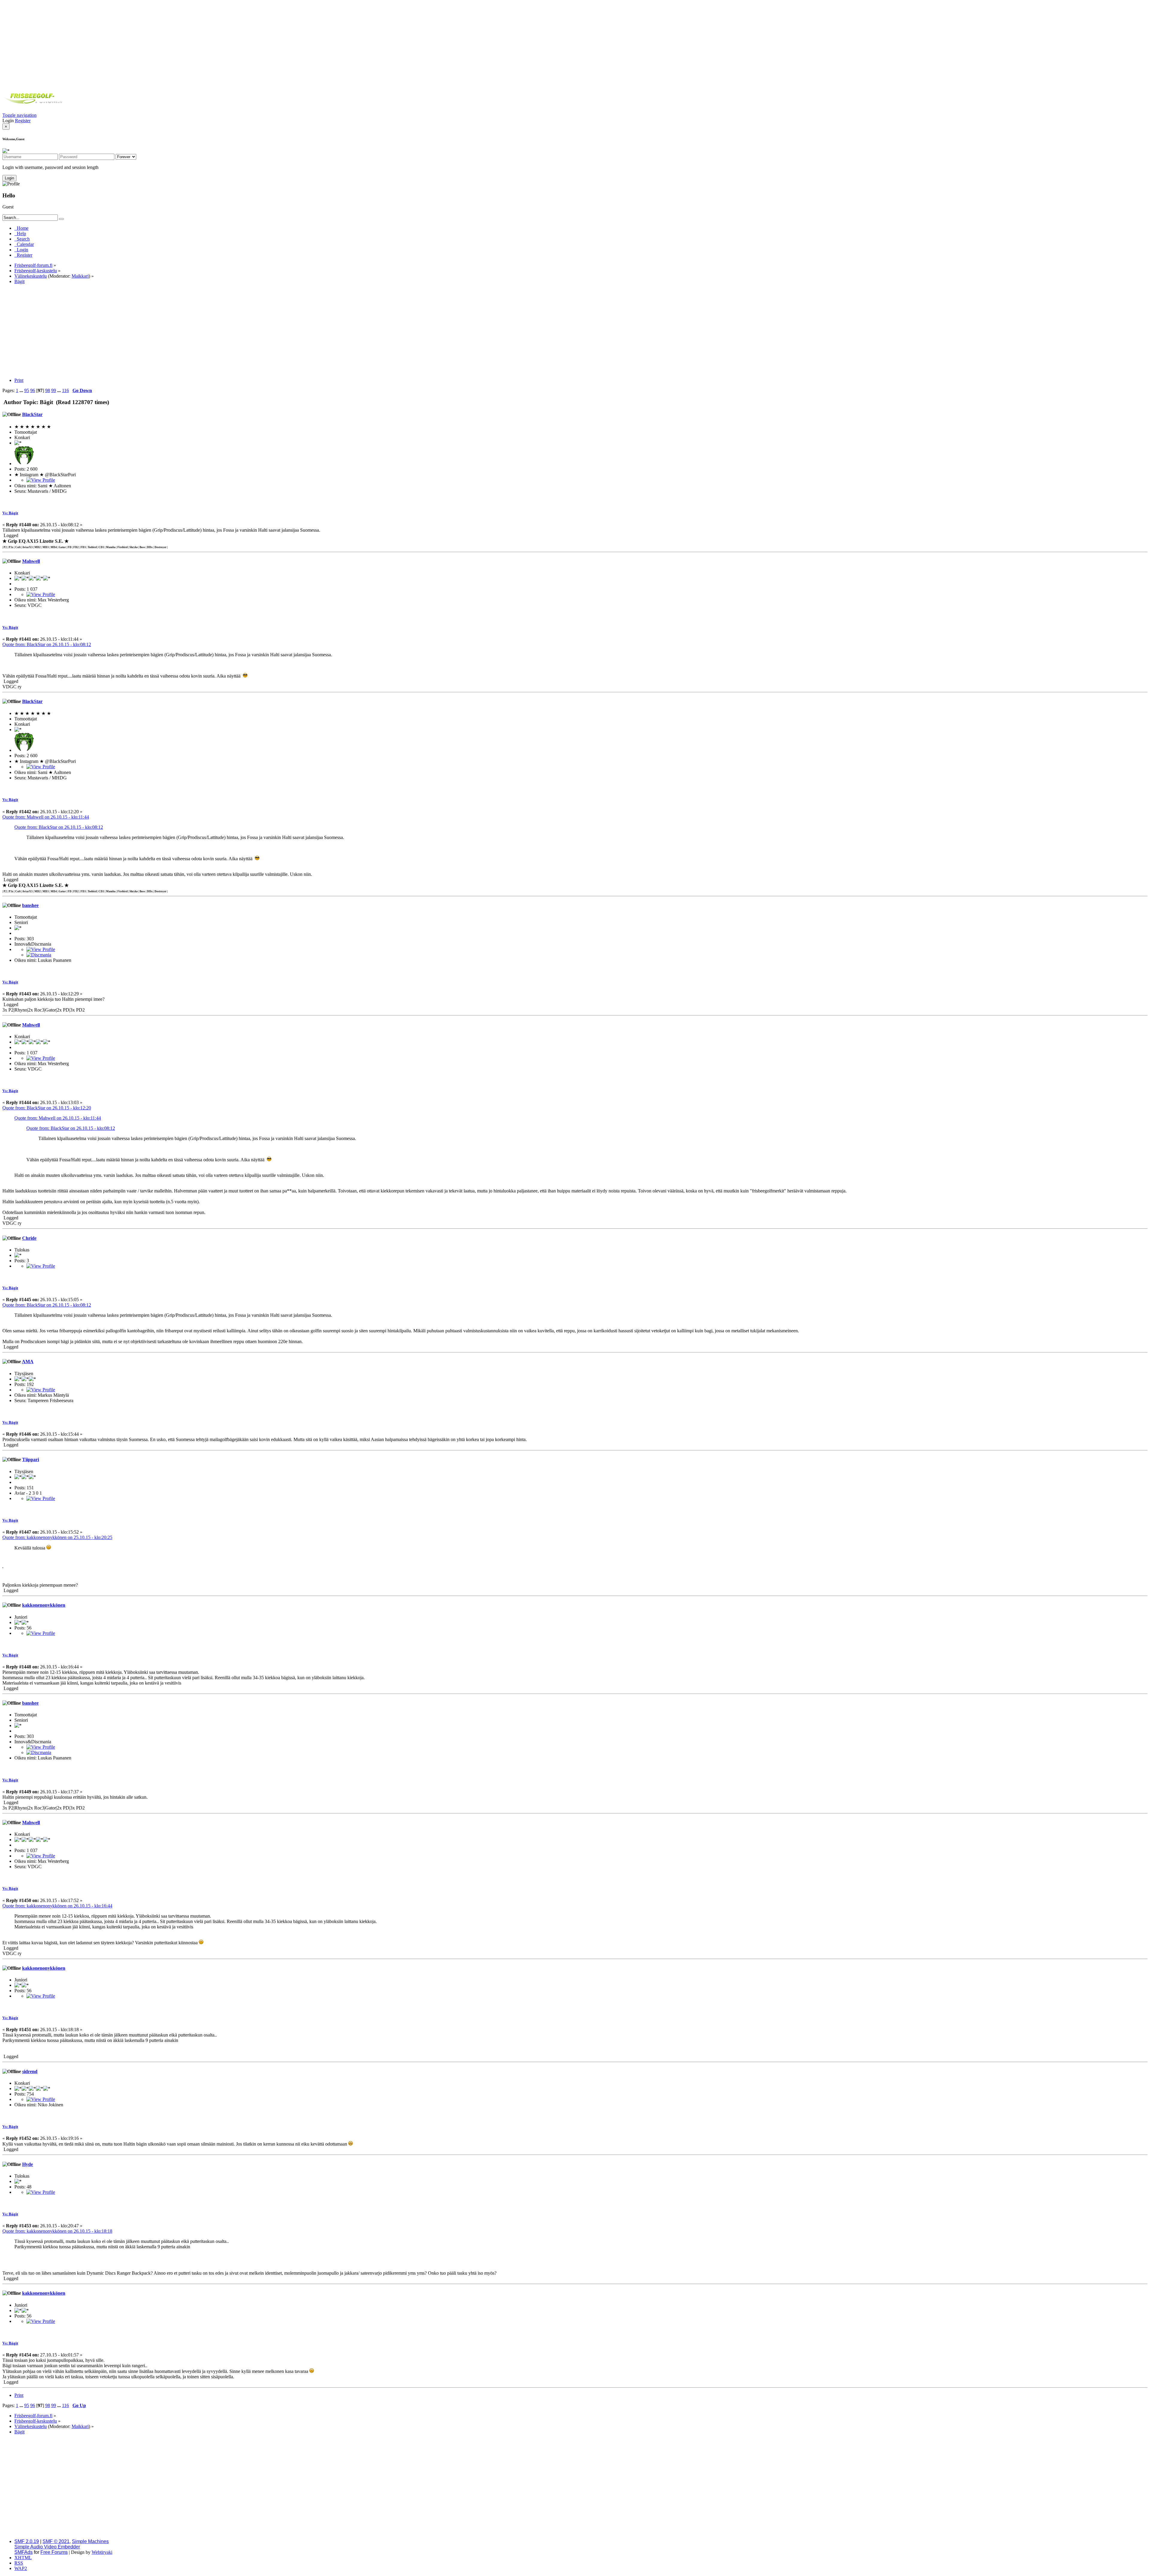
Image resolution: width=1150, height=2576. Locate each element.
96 (33, 390)
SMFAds (24, 2552)
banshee (30, 905)
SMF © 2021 (56, 2541)
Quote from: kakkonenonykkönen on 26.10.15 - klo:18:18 (57, 2231)
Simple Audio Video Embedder (47, 2547)
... (22, 390)
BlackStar (32, 414)
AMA (28, 1362)
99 (54, 390)
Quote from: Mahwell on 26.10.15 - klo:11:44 (46, 817)
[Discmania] (39, 955)
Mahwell (31, 561)
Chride (29, 1238)
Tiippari (31, 1459)
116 (65, 390)
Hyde (28, 2164)
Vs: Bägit (10, 513)
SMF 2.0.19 (27, 2541)
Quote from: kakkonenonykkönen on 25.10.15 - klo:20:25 (57, 1537)
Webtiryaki (102, 2552)
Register (23, 121)
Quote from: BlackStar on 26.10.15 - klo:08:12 (47, 644)
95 (27, 390)
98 (48, 390)
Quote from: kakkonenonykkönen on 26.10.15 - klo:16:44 (57, 1906)
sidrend (30, 2071)
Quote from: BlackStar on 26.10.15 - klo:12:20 (47, 1108)
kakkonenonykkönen (44, 1605)
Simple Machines (90, 2541)
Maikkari (80, 276)
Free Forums (54, 2552)
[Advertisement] (575, 44)
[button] (19, 115)
